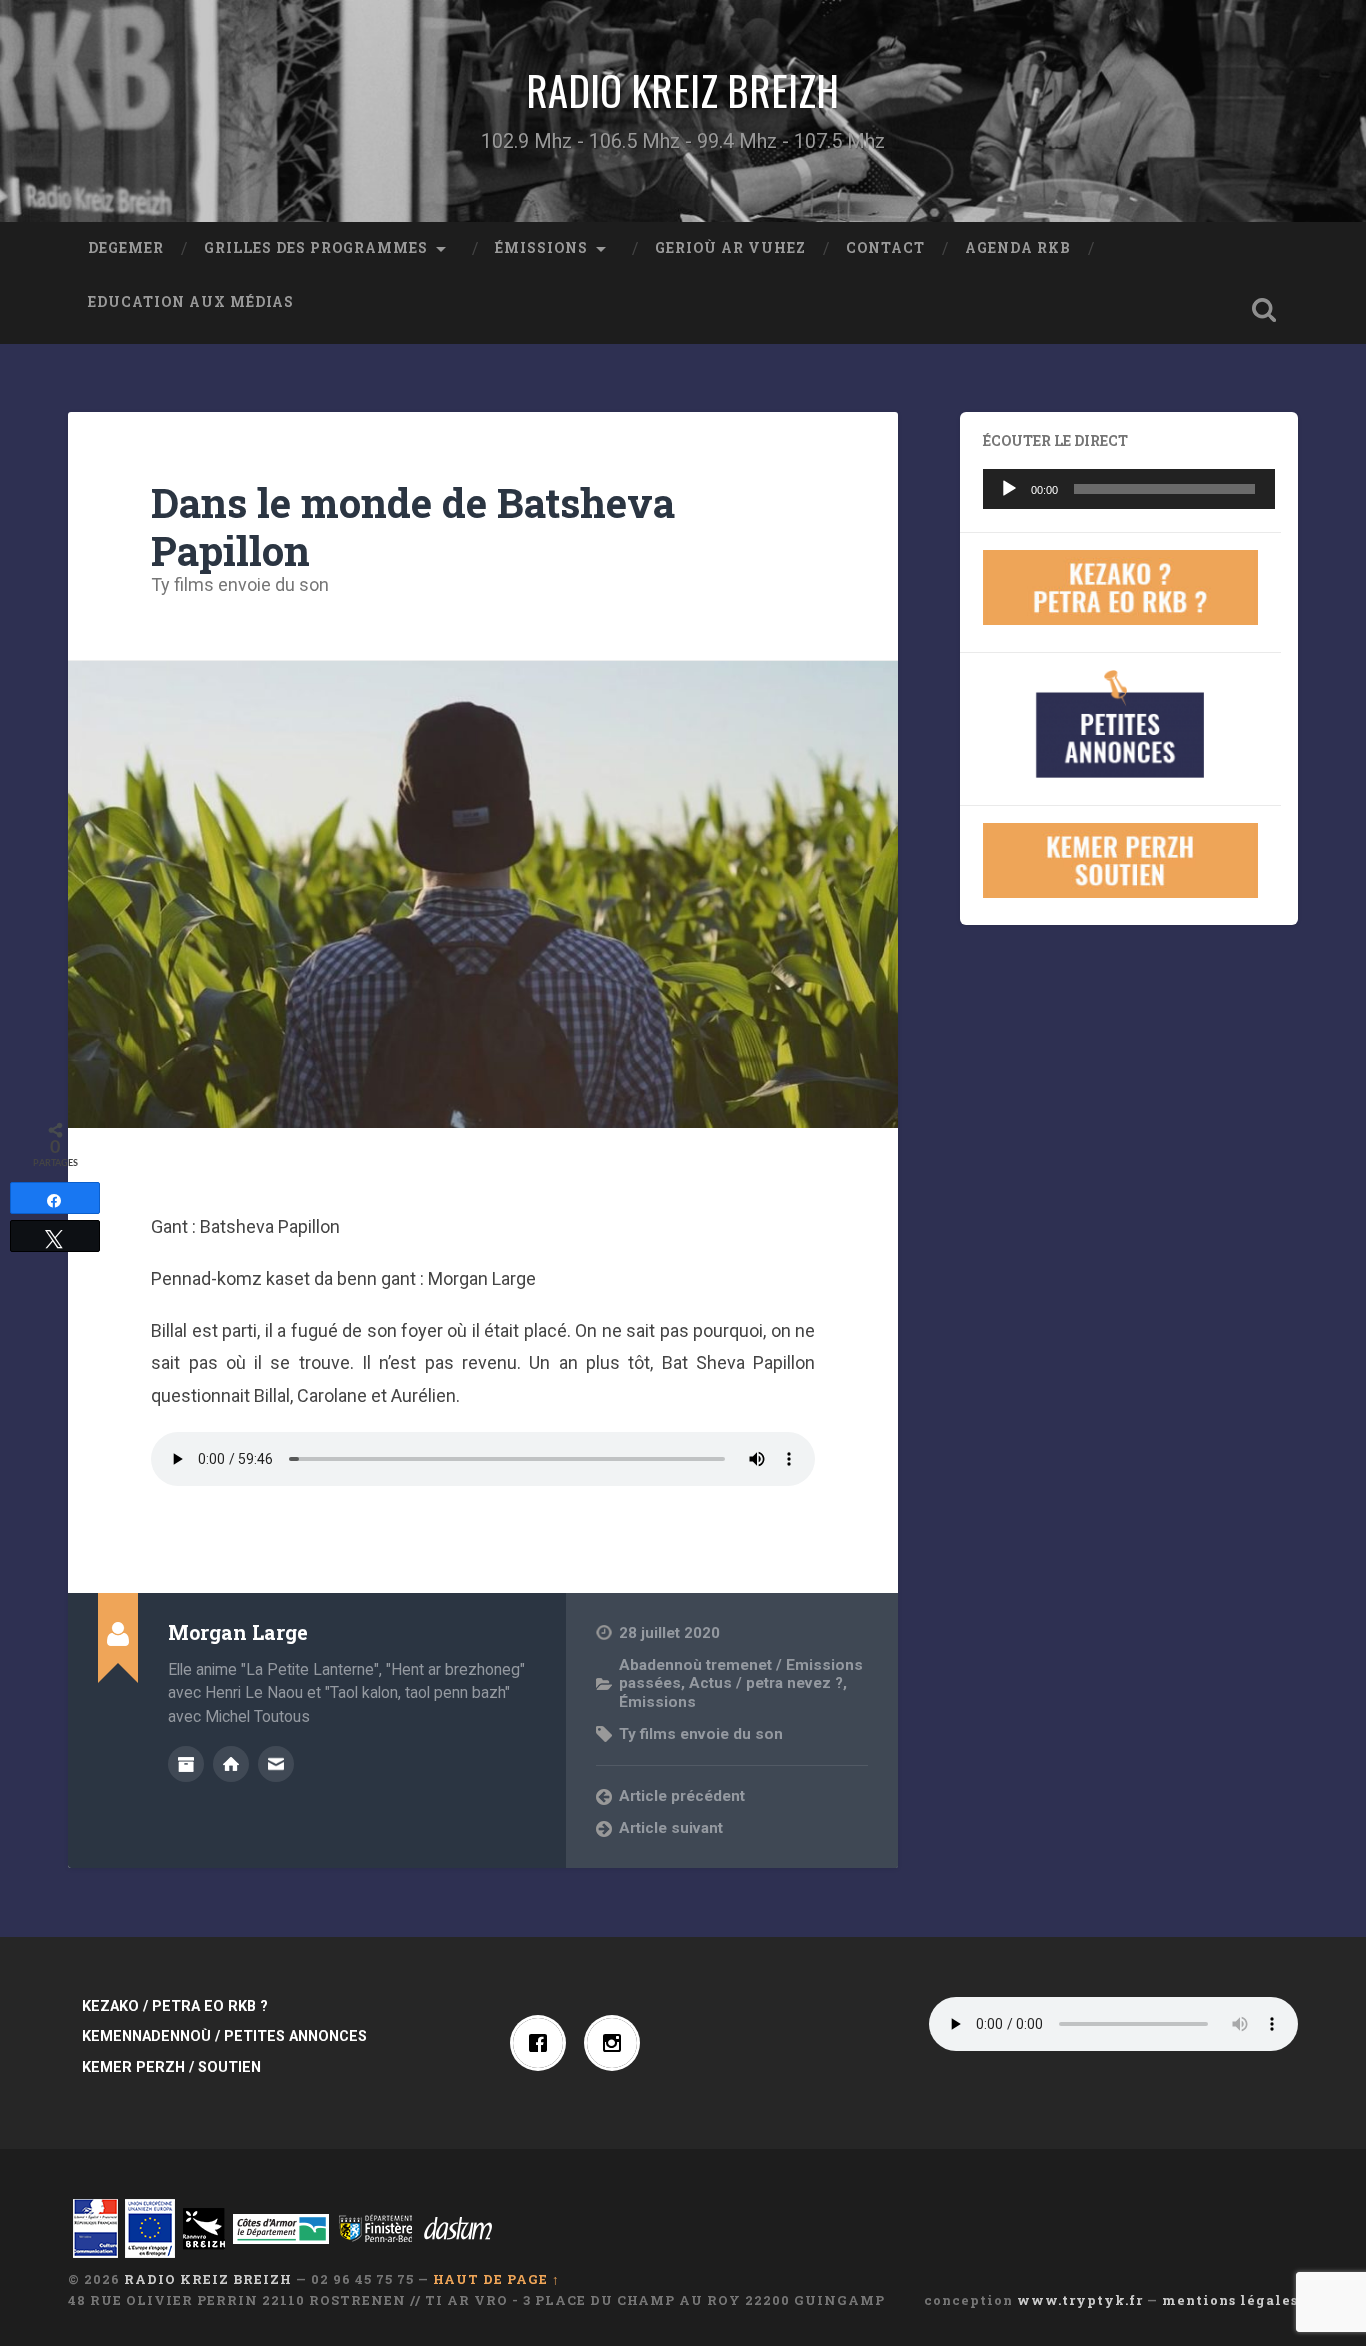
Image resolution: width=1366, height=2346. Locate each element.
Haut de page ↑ (496, 2279)
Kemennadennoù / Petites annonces (224, 2036)
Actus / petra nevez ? (766, 1683)
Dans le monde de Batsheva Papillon (413, 527)
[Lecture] (1009, 489)
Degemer (126, 248)
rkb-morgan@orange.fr (276, 1764)
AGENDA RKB (1018, 248)
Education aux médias (191, 302)
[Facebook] (543, 2043)
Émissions (541, 248)
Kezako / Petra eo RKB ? (175, 2006)
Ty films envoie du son (240, 584)
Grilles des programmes (316, 248)
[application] (1129, 489)
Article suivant (671, 1828)
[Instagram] (617, 2043)
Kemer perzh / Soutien (171, 2067)
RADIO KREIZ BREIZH (682, 90)
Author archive (186, 1764)
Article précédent (682, 1796)
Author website (231, 1764)
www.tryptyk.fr (1080, 2300)
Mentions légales (1230, 2300)
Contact (885, 248)
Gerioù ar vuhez (730, 248)
